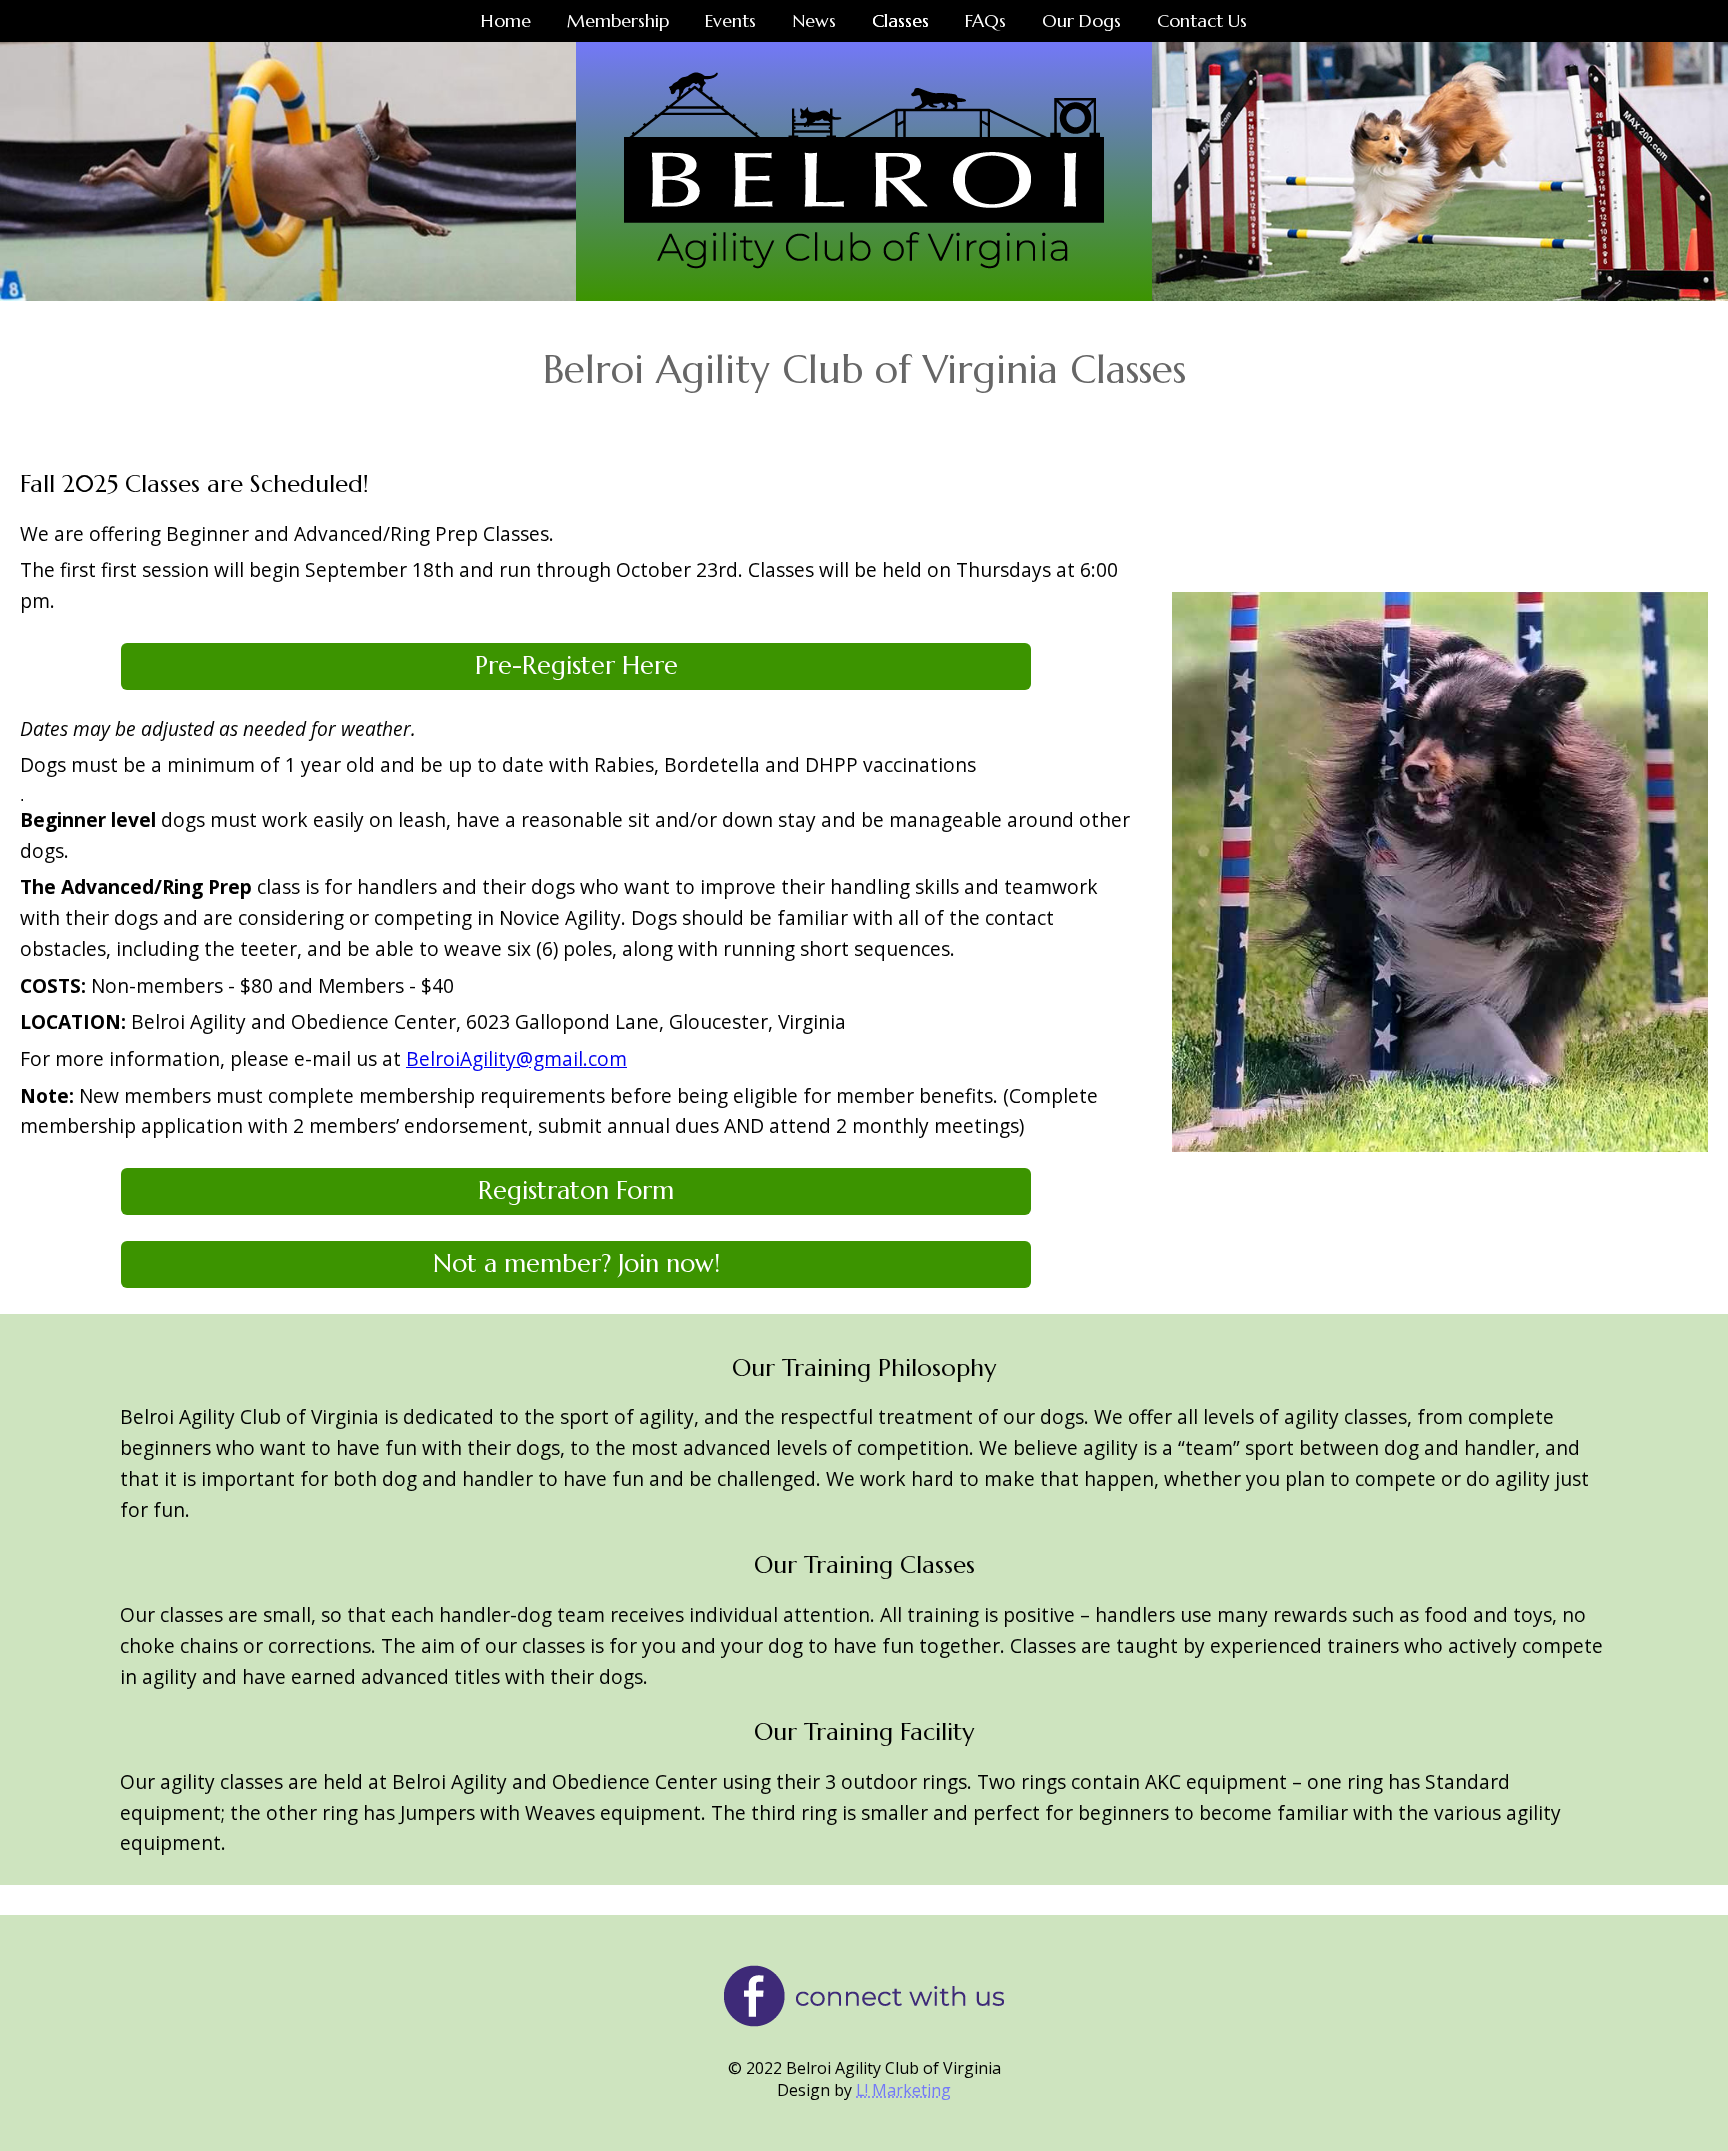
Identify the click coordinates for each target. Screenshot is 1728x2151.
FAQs (985, 20)
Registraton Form (576, 1190)
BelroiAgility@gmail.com (516, 1058)
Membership (618, 20)
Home (506, 20)
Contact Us (1202, 20)
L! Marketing (903, 2090)
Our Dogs (1081, 20)
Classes (900, 20)
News (814, 20)
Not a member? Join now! (576, 1263)
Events (730, 20)
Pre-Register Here (576, 665)
